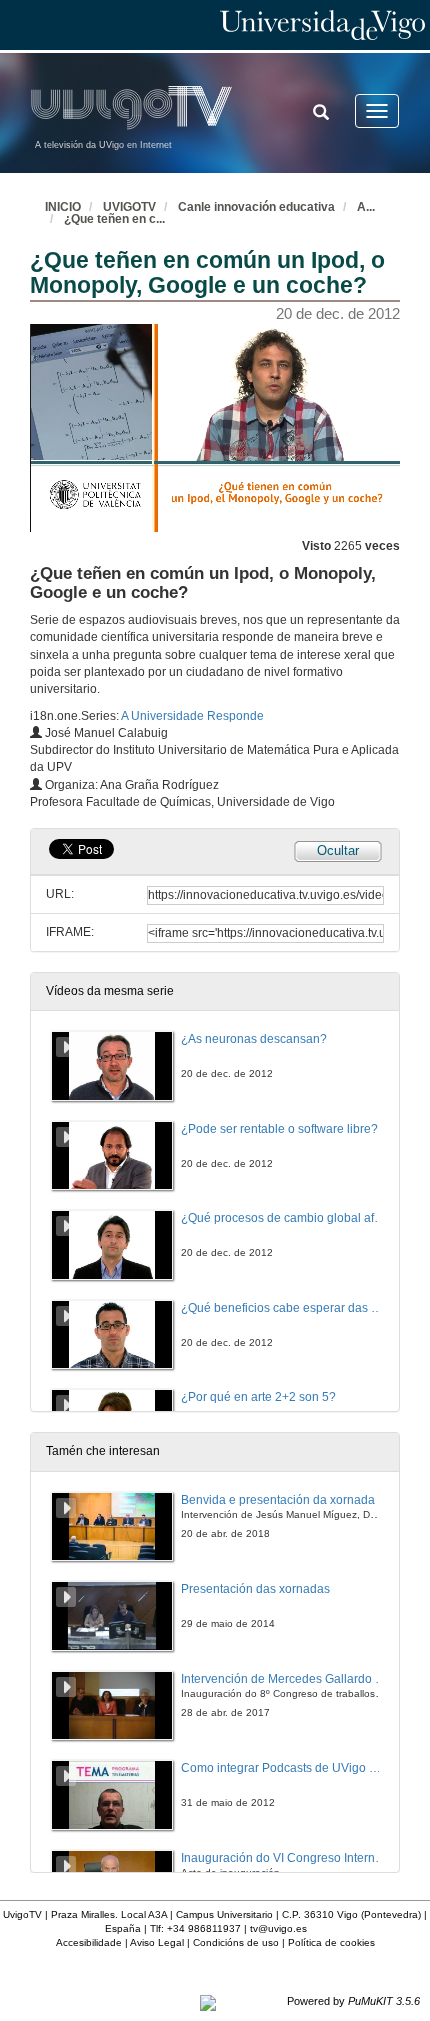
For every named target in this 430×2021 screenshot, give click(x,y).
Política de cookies (331, 1942)
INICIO (63, 207)
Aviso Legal (157, 1942)
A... (366, 207)
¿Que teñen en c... (114, 219)
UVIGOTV (129, 207)
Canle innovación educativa (256, 207)
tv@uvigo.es (278, 1928)
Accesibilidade (89, 1942)
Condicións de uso (236, 1942)
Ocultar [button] (338, 850)
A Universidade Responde (192, 716)
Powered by (353, 2001)
